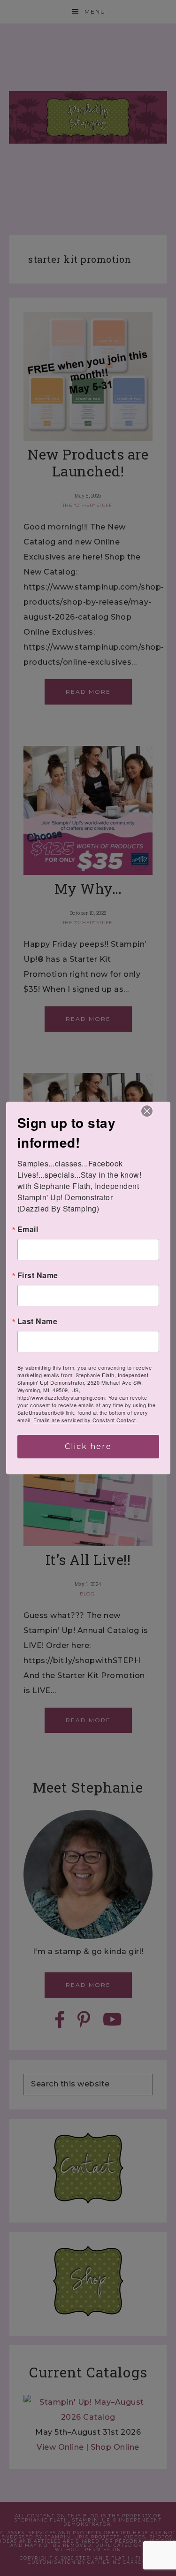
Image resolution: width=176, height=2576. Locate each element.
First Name (38, 1275)
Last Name (38, 1321)
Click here (88, 1446)
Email (28, 1229)
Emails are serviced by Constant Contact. (85, 1420)
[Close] (147, 1111)
